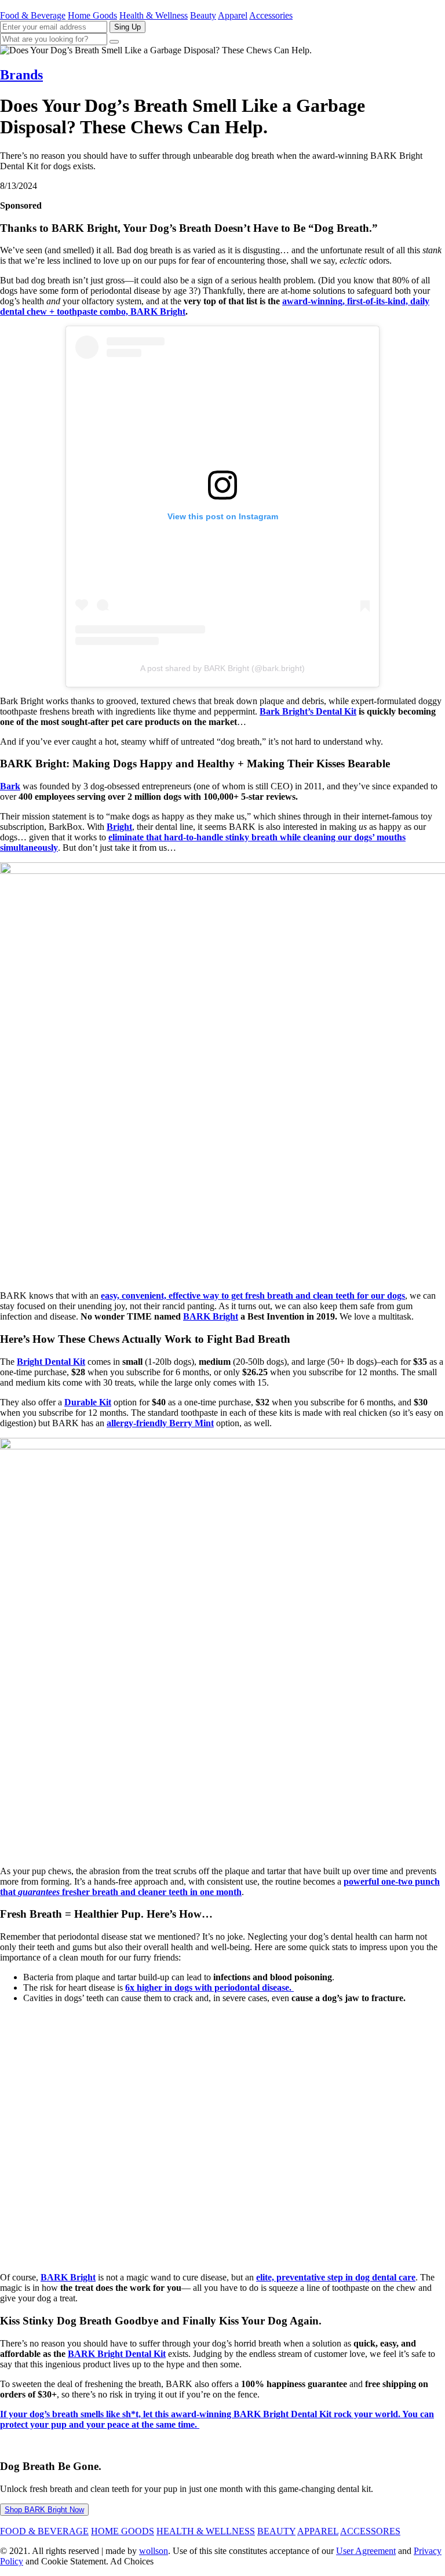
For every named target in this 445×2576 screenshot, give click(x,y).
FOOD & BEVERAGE (44, 2531)
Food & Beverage (33, 15)
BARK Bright (211, 1316)
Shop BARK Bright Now (44, 2510)
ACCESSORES (370, 2531)
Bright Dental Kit (51, 1362)
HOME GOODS (123, 2531)
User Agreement (366, 2551)
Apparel (233, 15)
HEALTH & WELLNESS (206, 2531)
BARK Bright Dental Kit (117, 2354)
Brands (21, 75)
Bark (10, 786)
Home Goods (92, 15)
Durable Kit (88, 1402)
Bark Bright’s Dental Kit (308, 711)
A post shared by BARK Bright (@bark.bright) (222, 668)
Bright (119, 827)
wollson (154, 2551)
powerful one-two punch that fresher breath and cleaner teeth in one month (220, 1887)
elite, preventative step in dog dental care (336, 2277)
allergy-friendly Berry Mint (160, 1423)
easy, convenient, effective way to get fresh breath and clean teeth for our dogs (253, 1296)
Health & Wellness (154, 15)
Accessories (271, 15)
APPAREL (318, 2531)
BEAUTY (276, 2531)
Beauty (203, 15)
